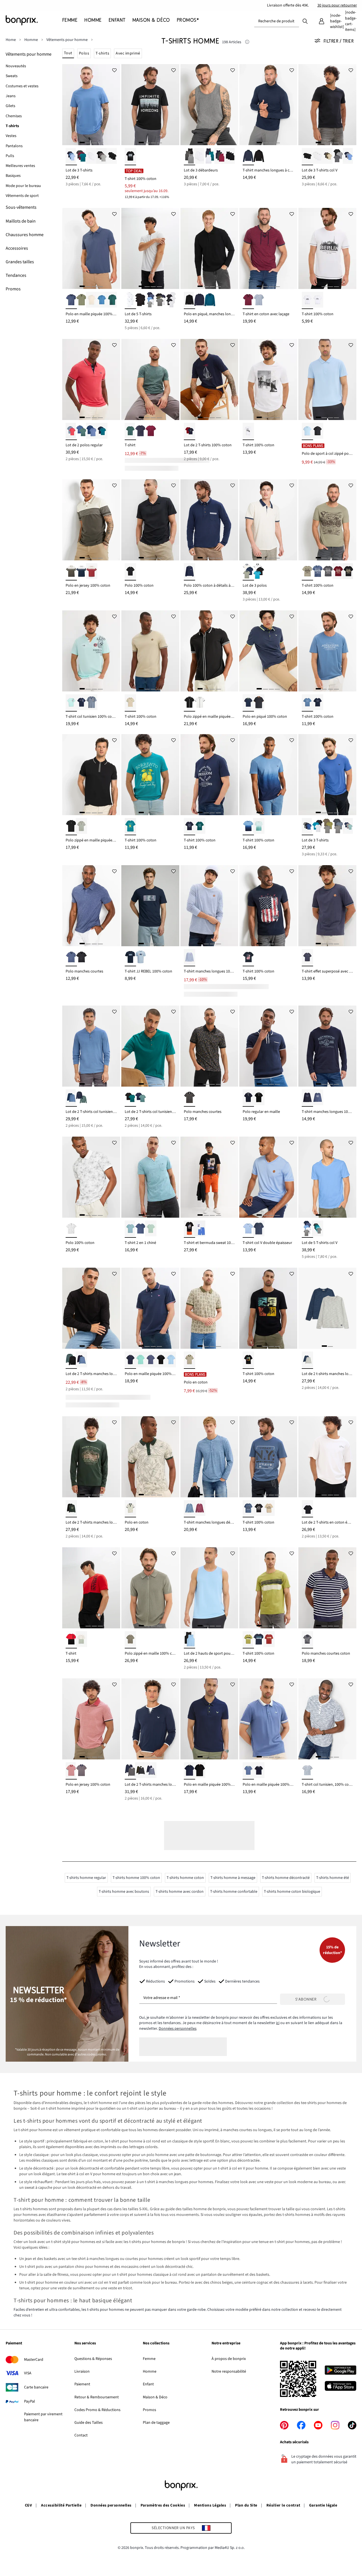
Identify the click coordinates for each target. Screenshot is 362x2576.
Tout (68, 53)
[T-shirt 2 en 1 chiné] (150, 1177)
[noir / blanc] (189, 703)
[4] (100, 142)
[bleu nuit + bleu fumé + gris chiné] (338, 827)
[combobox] (277, 21)
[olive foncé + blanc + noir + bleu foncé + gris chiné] (161, 300)
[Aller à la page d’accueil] (34, 20)
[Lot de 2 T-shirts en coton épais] (327, 1457)
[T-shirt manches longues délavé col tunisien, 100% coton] (209, 1457)
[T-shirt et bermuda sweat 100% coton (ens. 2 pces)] (209, 1177)
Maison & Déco (155, 2397)
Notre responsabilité (229, 2372)
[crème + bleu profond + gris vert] (248, 572)
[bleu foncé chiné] (141, 431)
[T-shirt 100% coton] (150, 105)
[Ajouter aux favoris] (115, 70)
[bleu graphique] (81, 1771)
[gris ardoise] (328, 572)
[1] (82, 142)
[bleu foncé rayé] (307, 1640)
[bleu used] (189, 1509)
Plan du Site (246, 2505)
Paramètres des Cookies (163, 2505)
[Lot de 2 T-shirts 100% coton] (209, 379)
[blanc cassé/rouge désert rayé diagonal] (92, 572)
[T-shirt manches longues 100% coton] (209, 906)
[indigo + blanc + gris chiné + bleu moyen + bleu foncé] (151, 300)
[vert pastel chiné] (151, 1229)
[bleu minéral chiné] (130, 1229)
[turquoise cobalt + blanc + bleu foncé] (210, 157)
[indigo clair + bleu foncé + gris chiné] (307, 827)
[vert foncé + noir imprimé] (71, 1509)
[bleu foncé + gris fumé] (130, 1771)
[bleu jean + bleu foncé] (81, 1360)
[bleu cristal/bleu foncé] (248, 827)
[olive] (81, 300)
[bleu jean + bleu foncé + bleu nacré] (71, 157)
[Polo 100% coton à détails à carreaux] (209, 520)
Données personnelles (178, 2029)
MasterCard (34, 2360)
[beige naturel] (92, 300)
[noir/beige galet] (259, 1098)
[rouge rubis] (338, 572)
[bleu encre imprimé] (130, 958)
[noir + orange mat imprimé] (189, 1229)
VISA (28, 2373)
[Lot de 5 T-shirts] (150, 248)
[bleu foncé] (248, 157)
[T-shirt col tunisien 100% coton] (91, 651)
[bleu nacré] (248, 1229)
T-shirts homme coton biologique (292, 1892)
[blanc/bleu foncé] (81, 572)
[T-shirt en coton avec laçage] (268, 248)
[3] (94, 142)
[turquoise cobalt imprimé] (130, 827)
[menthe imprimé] (71, 703)
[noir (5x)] (141, 300)
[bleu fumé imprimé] (92, 703)
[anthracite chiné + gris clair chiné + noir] (102, 157)
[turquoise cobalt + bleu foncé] (102, 431)
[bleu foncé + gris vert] (81, 1098)
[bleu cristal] (102, 300)
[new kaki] (307, 572)
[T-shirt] (150, 379)
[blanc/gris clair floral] (71, 1229)
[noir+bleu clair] (189, 1640)
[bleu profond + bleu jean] (92, 431)
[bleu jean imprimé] (307, 703)
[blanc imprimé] (248, 431)
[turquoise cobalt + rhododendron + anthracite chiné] (81, 157)
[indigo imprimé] (318, 1098)
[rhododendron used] (200, 1509)
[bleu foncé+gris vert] (141, 1098)
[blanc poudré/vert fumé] (81, 1640)
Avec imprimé (128, 53)
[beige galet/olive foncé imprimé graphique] (189, 1360)
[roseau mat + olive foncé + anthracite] (328, 157)
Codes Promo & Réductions (97, 2410)
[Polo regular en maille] (268, 1046)
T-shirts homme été (333, 1878)
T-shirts (102, 53)
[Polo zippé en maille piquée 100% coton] (209, 651)
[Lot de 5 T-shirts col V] (327, 1177)
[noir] (259, 157)
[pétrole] (200, 827)
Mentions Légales (210, 2505)
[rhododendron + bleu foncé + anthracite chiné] (220, 157)
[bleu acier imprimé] (248, 1509)
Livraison (82, 2372)
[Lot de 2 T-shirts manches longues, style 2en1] (150, 1719)
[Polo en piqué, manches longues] (209, 248)
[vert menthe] (141, 1360)
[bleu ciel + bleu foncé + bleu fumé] (348, 157)
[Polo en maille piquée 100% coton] (91, 248)
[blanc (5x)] (130, 300)
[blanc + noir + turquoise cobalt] (318, 827)
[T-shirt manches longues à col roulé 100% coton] (268, 105)
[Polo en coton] (209, 1308)
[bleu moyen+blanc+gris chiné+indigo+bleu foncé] (307, 1229)
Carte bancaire (36, 2387)
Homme (150, 2372)
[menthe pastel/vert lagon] (259, 827)
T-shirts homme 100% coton (136, 1878)
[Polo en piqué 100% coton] (268, 651)
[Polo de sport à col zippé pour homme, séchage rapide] (327, 379)
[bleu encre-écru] (248, 1098)
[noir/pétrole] (130, 1098)
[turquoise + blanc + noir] (259, 572)
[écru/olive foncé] (71, 572)
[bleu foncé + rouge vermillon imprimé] (189, 431)
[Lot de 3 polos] (268, 520)
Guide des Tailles (89, 2423)
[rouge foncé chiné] (151, 431)
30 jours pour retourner (337, 5)
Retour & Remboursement (97, 2397)
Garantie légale (323, 2505)
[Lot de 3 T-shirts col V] (327, 105)
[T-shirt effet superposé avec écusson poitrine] (327, 906)
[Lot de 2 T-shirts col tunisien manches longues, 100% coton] (91, 1046)
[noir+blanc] (307, 1509)
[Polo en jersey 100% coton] (91, 520)
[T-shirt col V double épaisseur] (268, 1177)
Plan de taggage (156, 2423)
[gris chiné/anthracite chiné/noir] (189, 157)
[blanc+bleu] (200, 1229)
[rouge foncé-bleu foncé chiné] (248, 300)
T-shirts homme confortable (234, 1892)
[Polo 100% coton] (150, 520)
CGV (28, 2505)
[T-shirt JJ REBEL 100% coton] (150, 906)
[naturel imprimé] (130, 1509)
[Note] (247, 42)
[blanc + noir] (200, 703)
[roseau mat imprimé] (269, 1509)
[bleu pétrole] (210, 300)
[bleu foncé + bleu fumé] (151, 1771)
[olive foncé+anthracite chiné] (141, 1771)
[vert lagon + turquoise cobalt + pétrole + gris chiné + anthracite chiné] (318, 1229)
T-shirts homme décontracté (286, 1878)
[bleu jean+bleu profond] (71, 1098)
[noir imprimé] (130, 157)
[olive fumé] (130, 1640)
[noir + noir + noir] (112, 157)
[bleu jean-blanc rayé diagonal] (189, 958)
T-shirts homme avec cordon (180, 1892)
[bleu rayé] (307, 1771)
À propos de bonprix (229, 2359)
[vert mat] (112, 300)
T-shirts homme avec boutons (124, 1892)
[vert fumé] (81, 827)
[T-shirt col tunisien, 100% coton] (327, 1719)
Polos (84, 53)
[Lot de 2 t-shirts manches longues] (327, 1308)
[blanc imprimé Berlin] (307, 300)
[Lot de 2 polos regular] (91, 379)
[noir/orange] (200, 1771)
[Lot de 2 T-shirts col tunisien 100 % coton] (150, 1046)
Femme (149, 2359)
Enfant (148, 2384)
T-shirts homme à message (233, 1878)
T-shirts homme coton (185, 1878)
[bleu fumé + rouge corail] (71, 431)
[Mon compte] (322, 21)
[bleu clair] (307, 431)
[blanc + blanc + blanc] (92, 157)
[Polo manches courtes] (91, 906)
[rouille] (269, 1640)
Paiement (82, 2384)
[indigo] (71, 300)
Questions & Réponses (93, 2359)
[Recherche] (305, 21)
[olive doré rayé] (248, 1640)
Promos (149, 2410)
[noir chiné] (259, 703)
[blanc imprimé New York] (318, 300)
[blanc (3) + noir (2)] (171, 300)
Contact (81, 2435)
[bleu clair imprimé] (141, 958)
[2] (88, 142)
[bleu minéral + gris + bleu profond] (348, 827)
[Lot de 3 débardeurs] (209, 105)
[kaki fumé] (130, 703)
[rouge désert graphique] (71, 1771)
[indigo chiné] (71, 958)
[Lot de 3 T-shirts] (91, 105)
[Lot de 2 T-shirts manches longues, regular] (91, 1308)
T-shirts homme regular (86, 1878)
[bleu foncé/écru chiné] (259, 300)
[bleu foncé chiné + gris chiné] (307, 1360)
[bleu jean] (248, 1771)
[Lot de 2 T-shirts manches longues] (91, 1457)
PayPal (30, 2401)
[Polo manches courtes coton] (327, 1588)
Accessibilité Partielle (61, 2505)
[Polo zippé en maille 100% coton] (150, 1588)
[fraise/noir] (71, 1640)
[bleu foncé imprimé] (81, 703)
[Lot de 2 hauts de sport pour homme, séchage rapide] (209, 1588)
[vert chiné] (130, 431)
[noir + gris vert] (71, 1360)
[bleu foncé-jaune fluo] (189, 1771)
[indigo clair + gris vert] (81, 431)
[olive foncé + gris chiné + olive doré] (328, 827)
